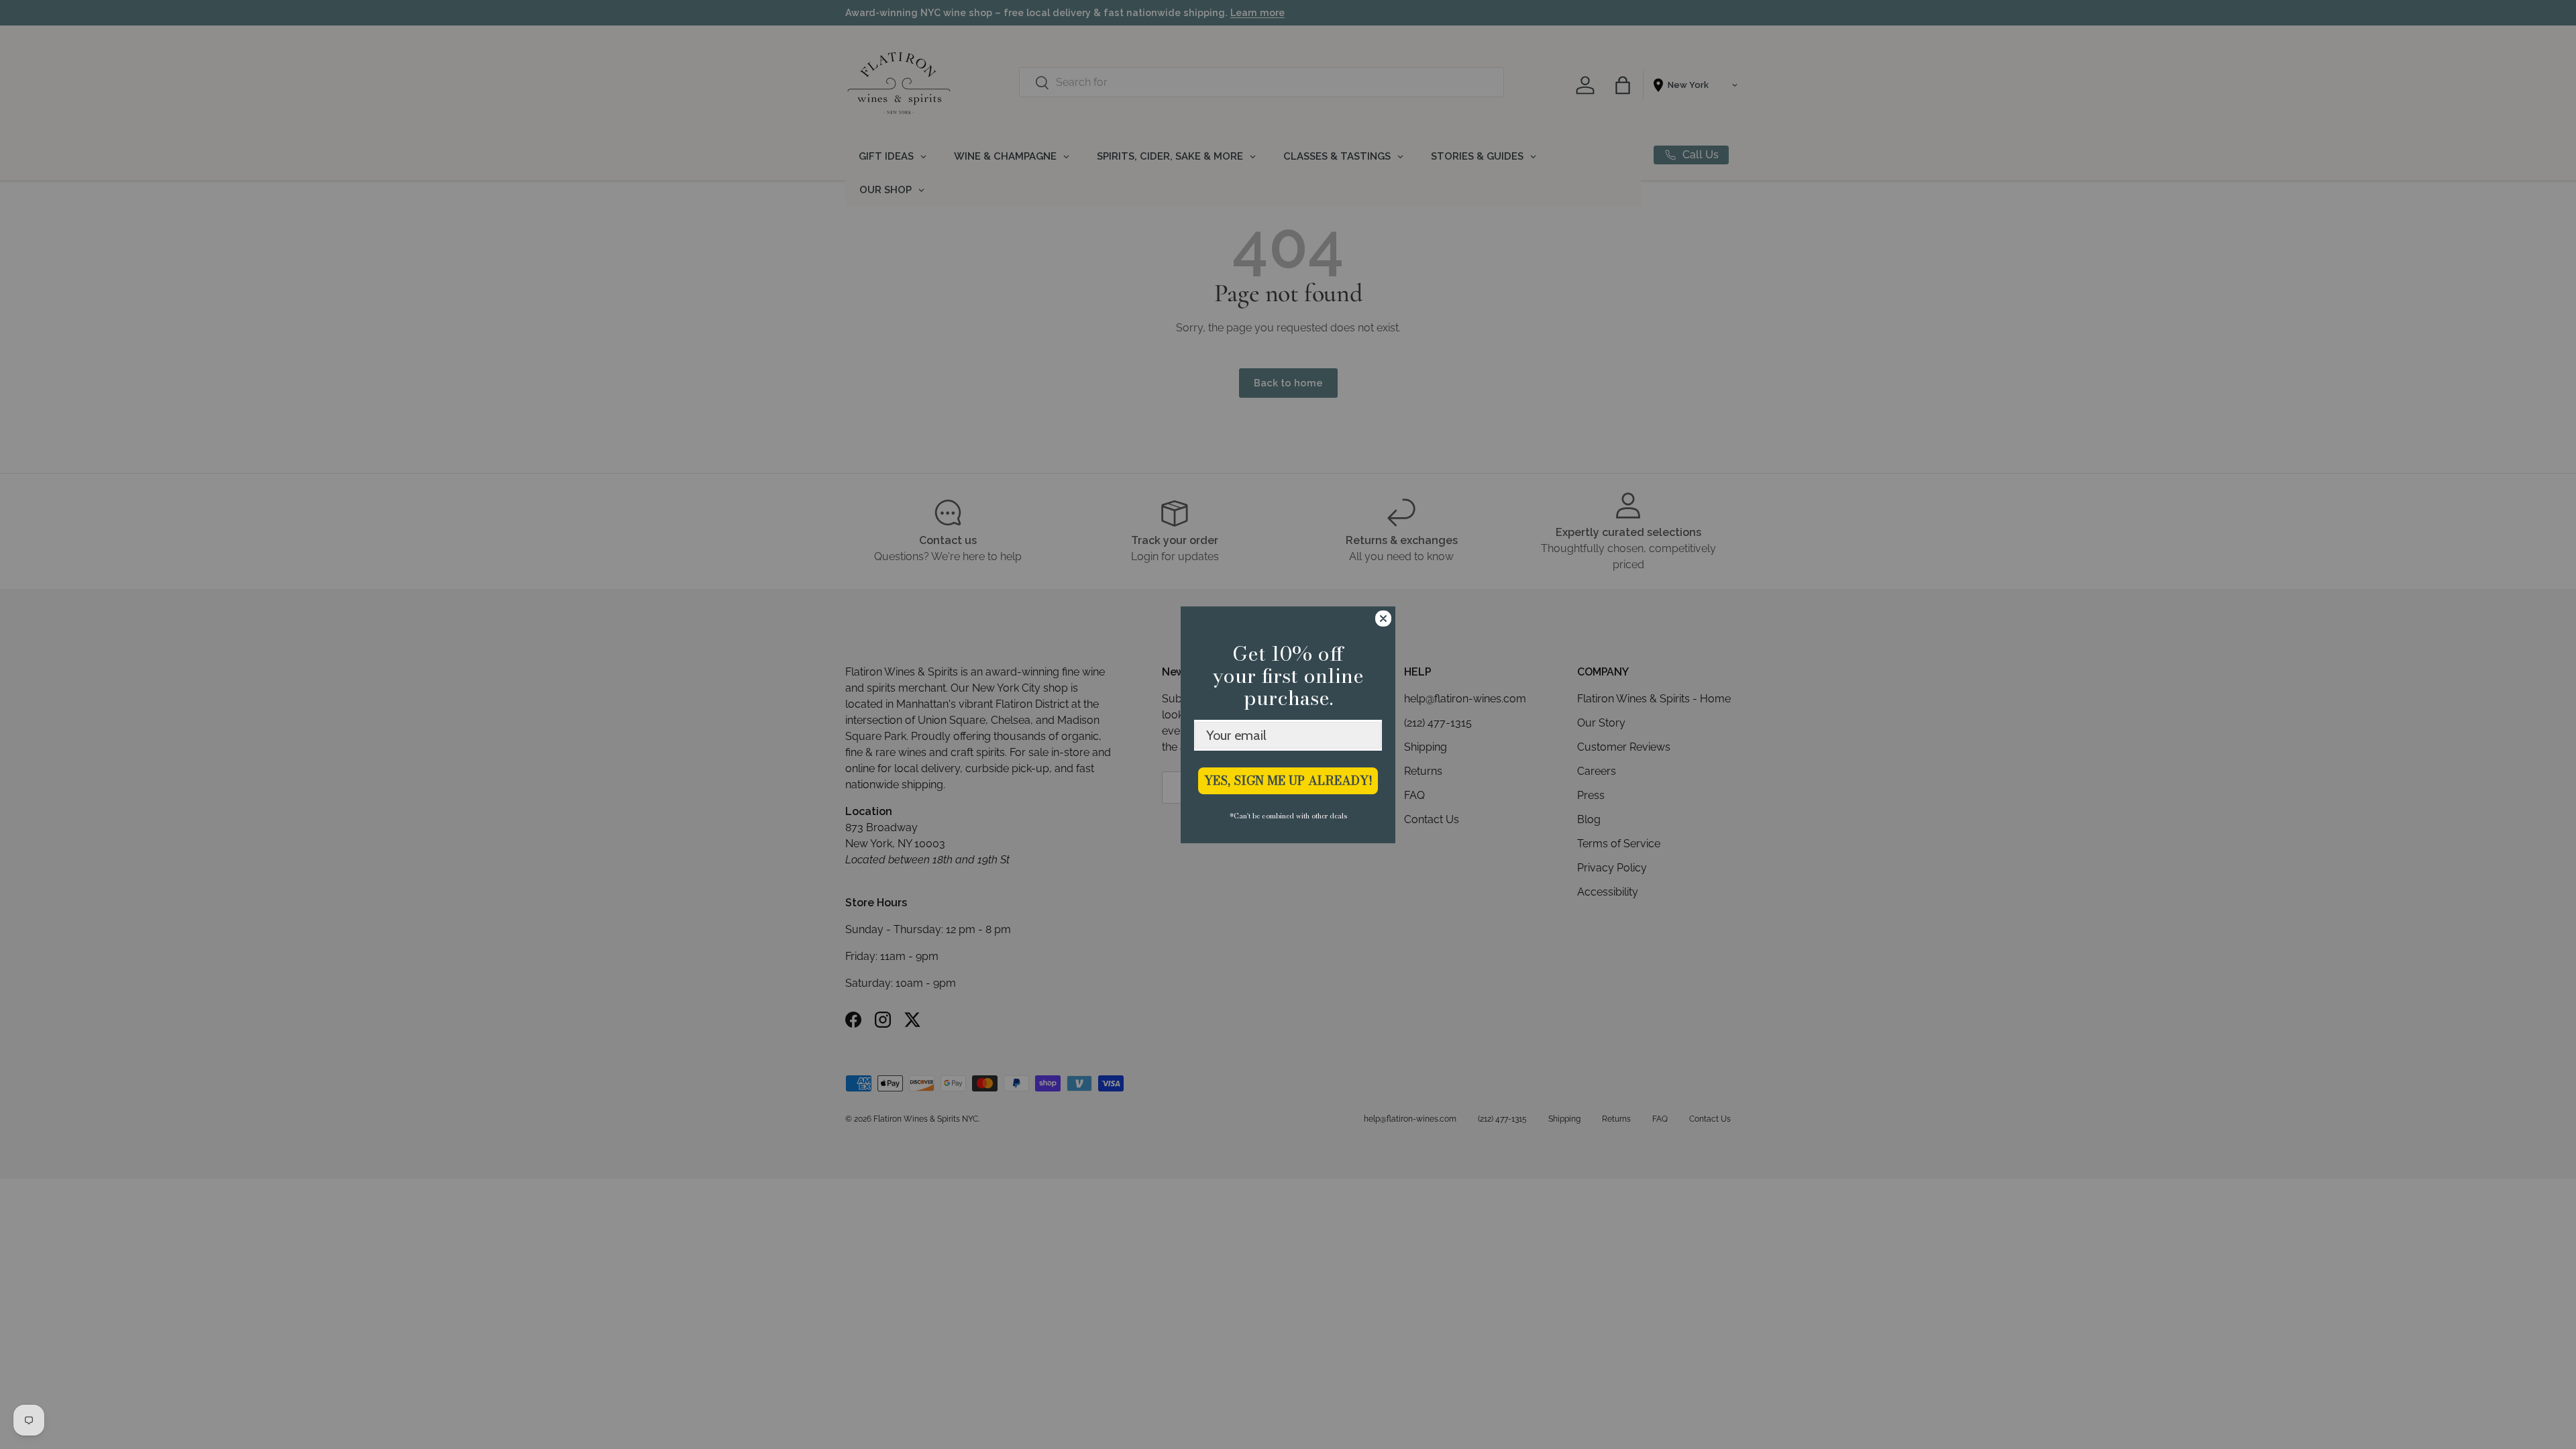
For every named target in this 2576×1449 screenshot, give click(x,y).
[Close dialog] (1383, 619)
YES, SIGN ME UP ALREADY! (1288, 781)
